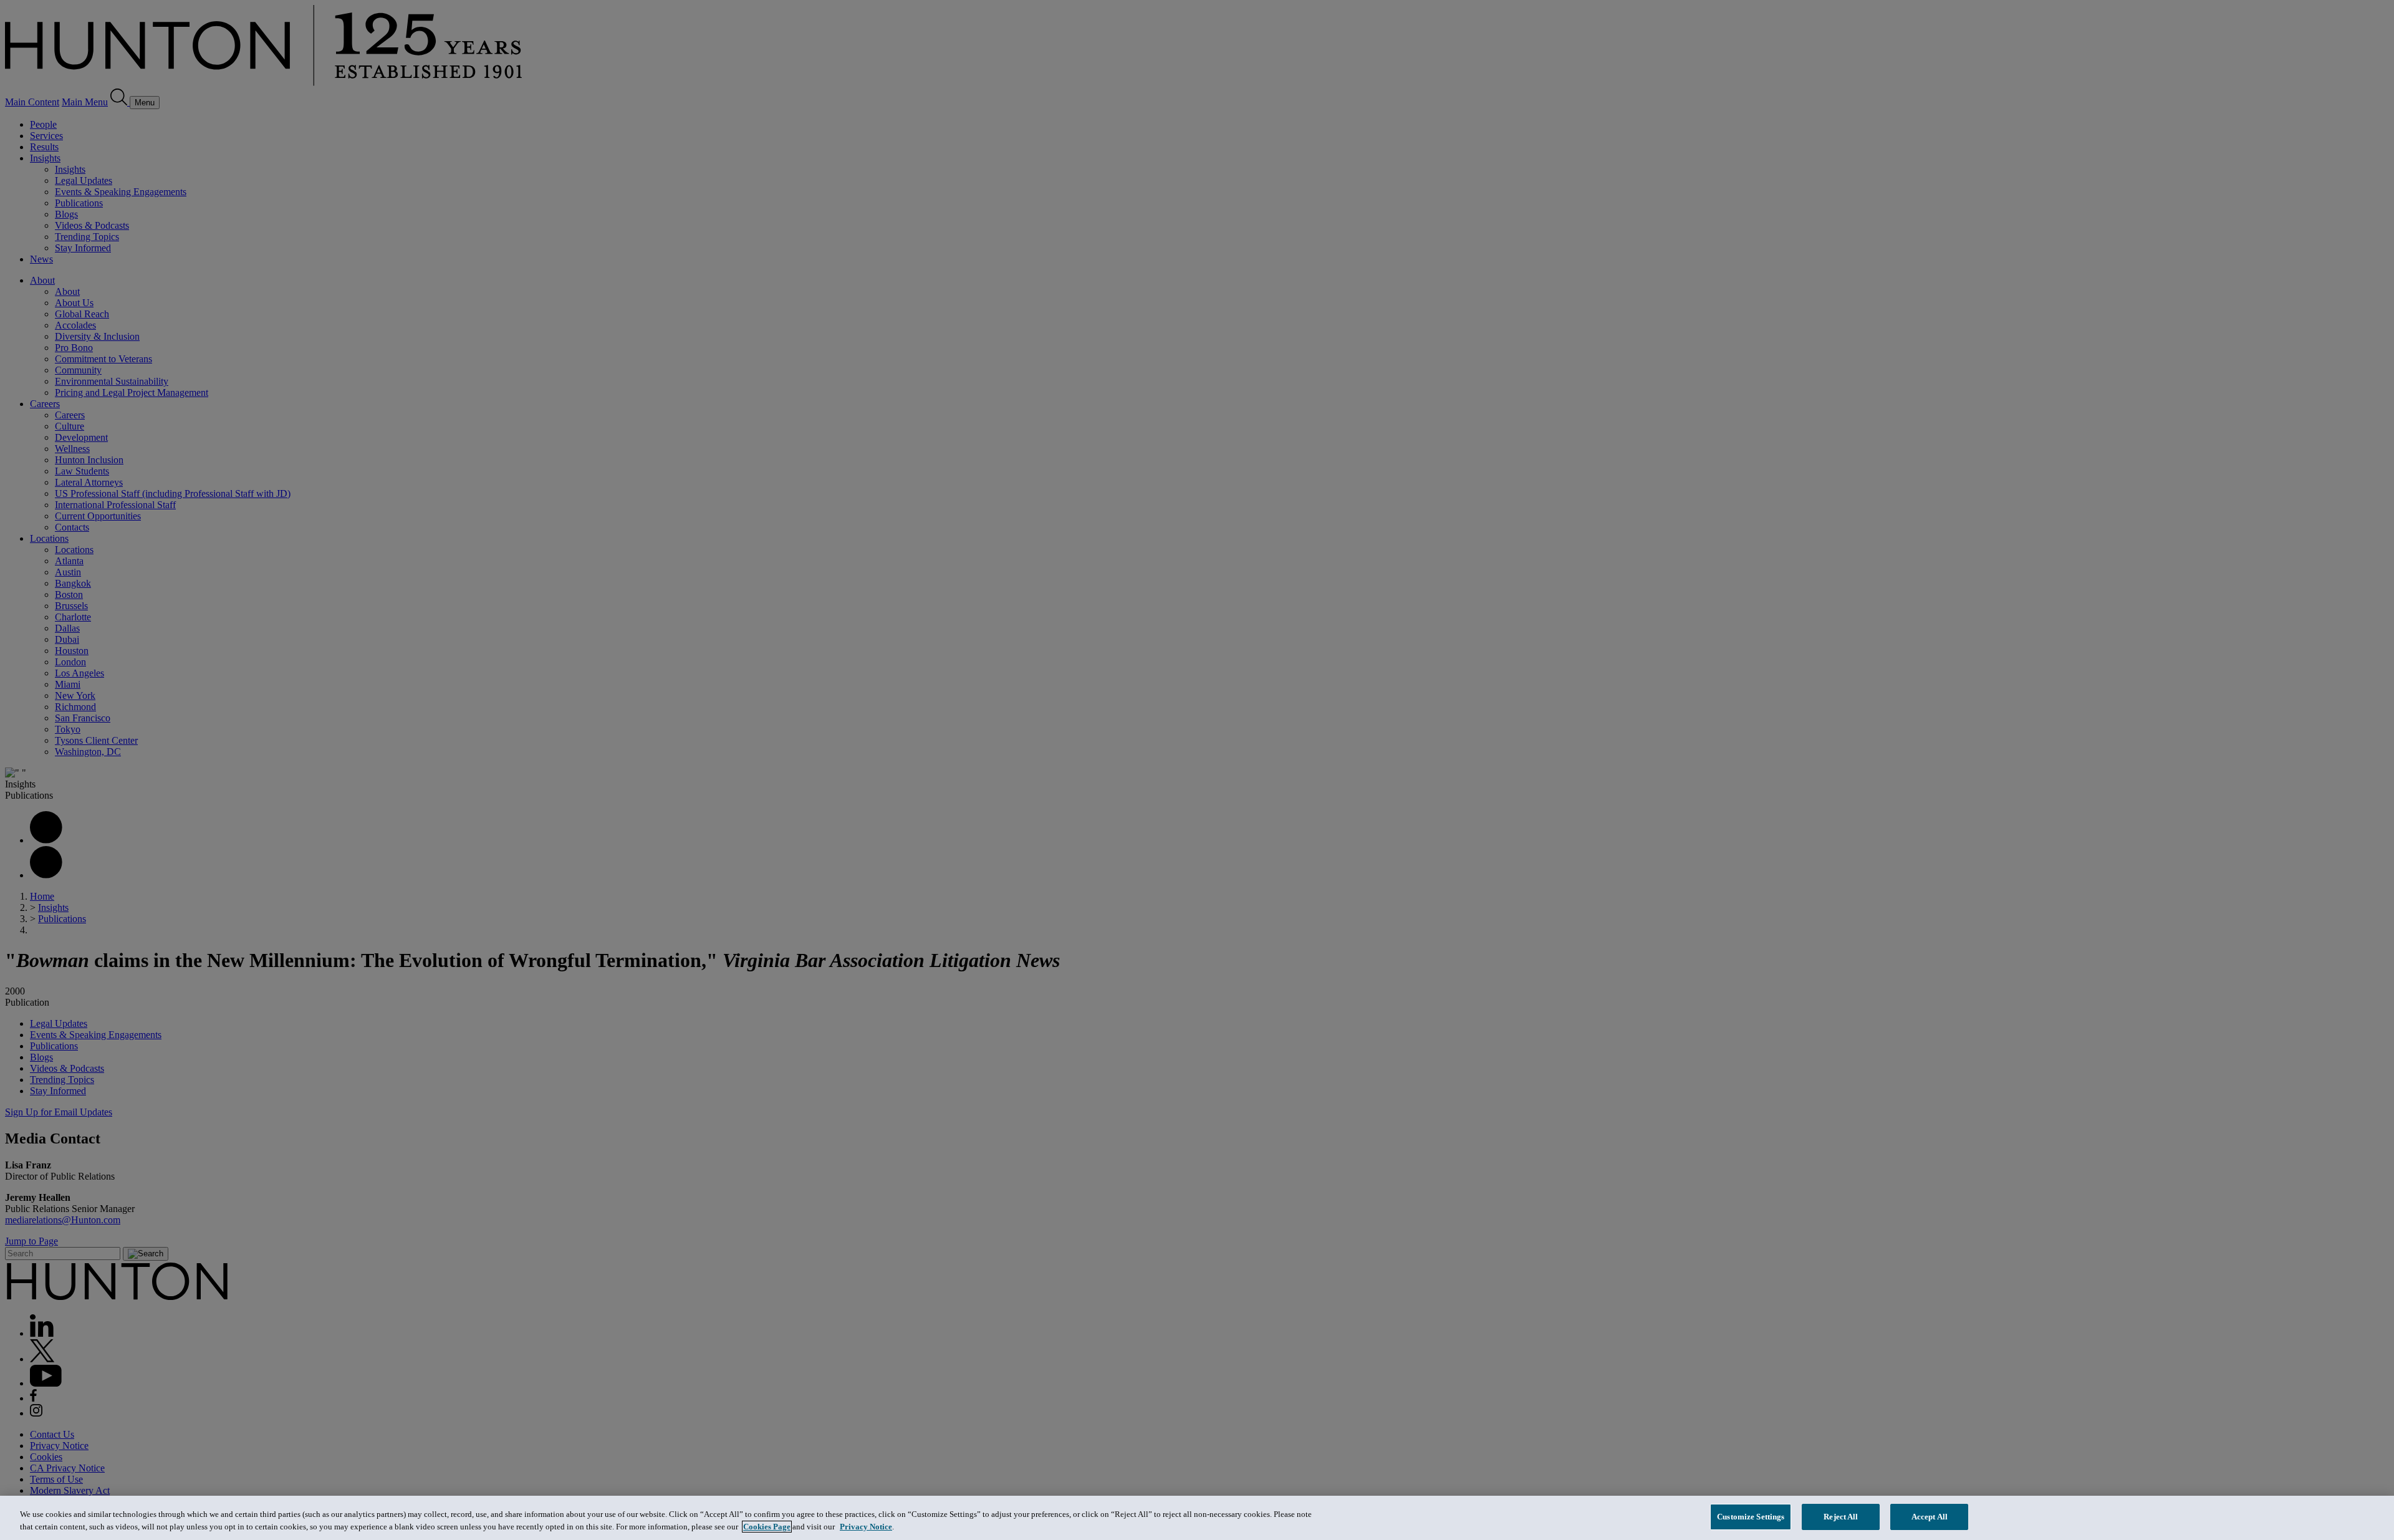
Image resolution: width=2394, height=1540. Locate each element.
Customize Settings (1751, 1517)
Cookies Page (767, 1527)
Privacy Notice (866, 1527)
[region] (1197, 1518)
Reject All (1841, 1517)
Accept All (1930, 1517)
